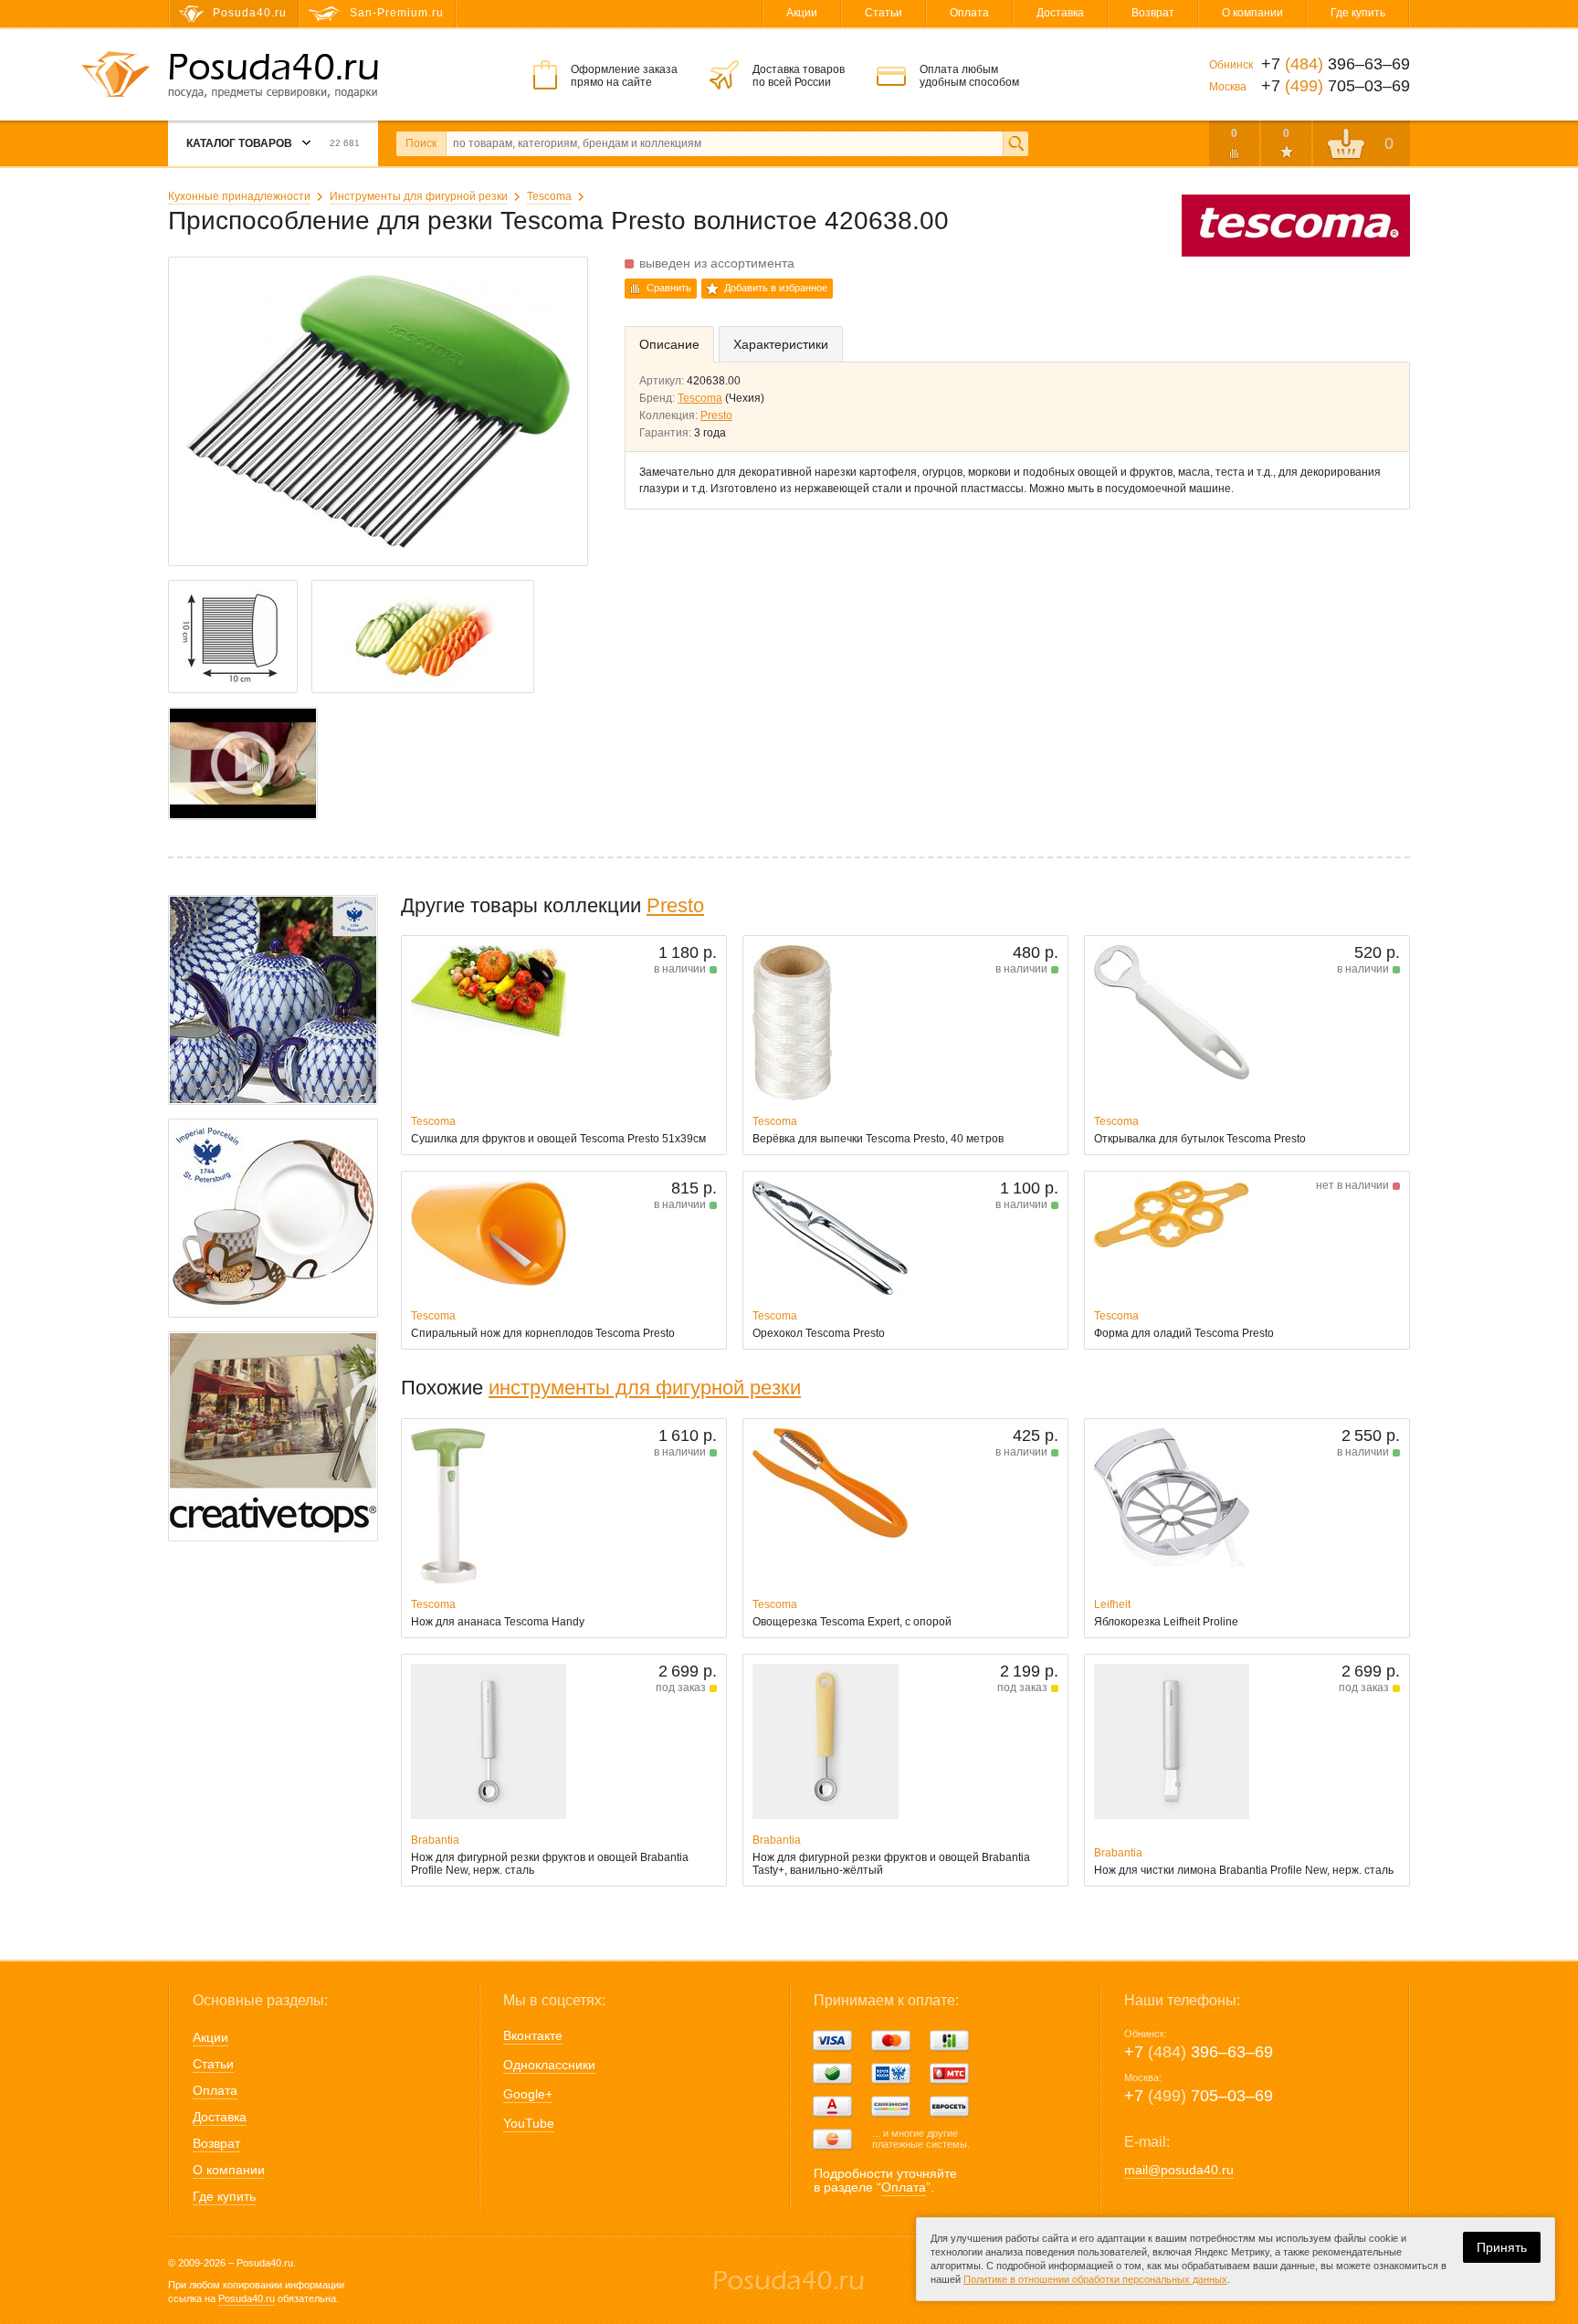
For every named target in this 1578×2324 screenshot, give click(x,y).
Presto (716, 415)
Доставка (1060, 13)
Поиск (421, 143)
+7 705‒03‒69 (1199, 2096)
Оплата (969, 13)
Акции (802, 13)
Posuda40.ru (247, 2298)
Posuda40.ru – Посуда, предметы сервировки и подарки (273, 76)
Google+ (528, 2094)
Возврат (1153, 13)
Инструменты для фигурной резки (419, 196)
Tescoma (549, 196)
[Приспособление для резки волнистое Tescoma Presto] (243, 763)
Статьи (884, 13)
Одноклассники (549, 2065)
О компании (1252, 13)
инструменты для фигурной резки (645, 1388)
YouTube (529, 2123)
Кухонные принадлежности (239, 196)
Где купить (1358, 13)
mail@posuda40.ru (1179, 2170)
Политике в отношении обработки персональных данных (1095, 2279)
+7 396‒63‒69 (1199, 2052)
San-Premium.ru (397, 13)
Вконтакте (533, 2035)
